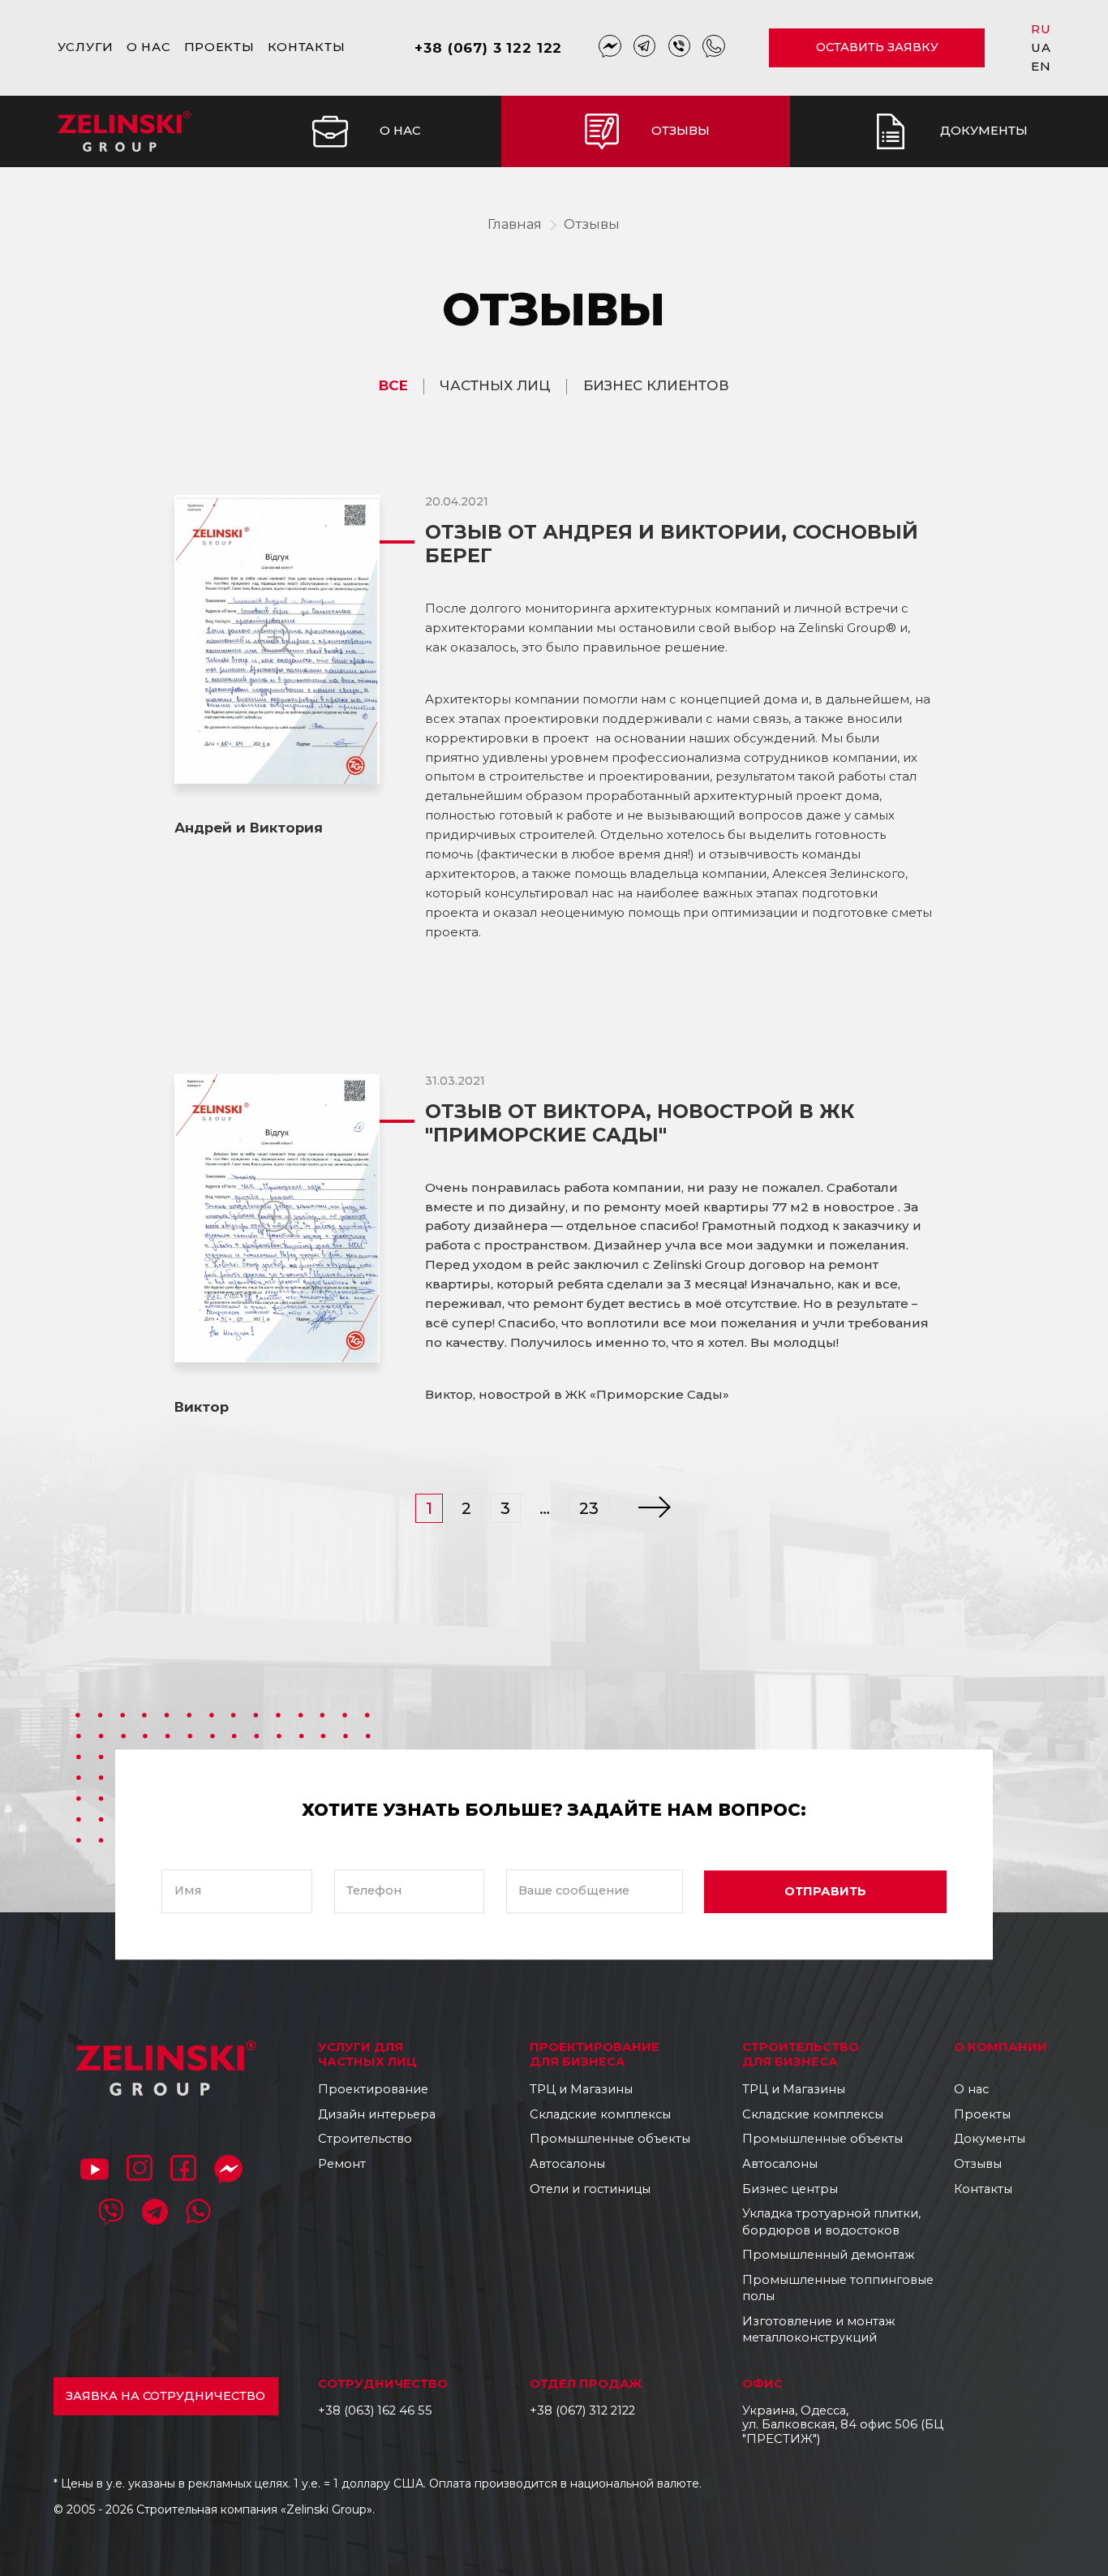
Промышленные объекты (610, 2139)
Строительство (365, 2139)
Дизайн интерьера (377, 2114)
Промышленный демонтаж (828, 2255)
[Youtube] (94, 2171)
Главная (515, 224)
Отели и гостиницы (590, 2189)
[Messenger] (610, 48)
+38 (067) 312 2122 (582, 2410)
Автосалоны (567, 2164)
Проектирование (373, 2089)
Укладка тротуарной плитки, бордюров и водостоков (831, 2222)
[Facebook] (183, 2171)
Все (393, 386)
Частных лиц (495, 386)
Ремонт (342, 2164)
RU (1041, 29)
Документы (990, 2139)
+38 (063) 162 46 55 (375, 2410)
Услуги (86, 47)
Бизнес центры (790, 2189)
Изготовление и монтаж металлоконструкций (818, 2330)
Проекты (219, 47)
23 (589, 1508)
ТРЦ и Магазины (581, 2089)
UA (1041, 47)
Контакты (307, 47)
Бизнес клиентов (656, 386)
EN (1041, 66)
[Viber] (680, 48)
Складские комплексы (600, 2114)
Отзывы (592, 224)
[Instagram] (140, 2171)
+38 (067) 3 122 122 (488, 48)
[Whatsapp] (714, 48)
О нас (149, 47)
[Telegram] (645, 48)
